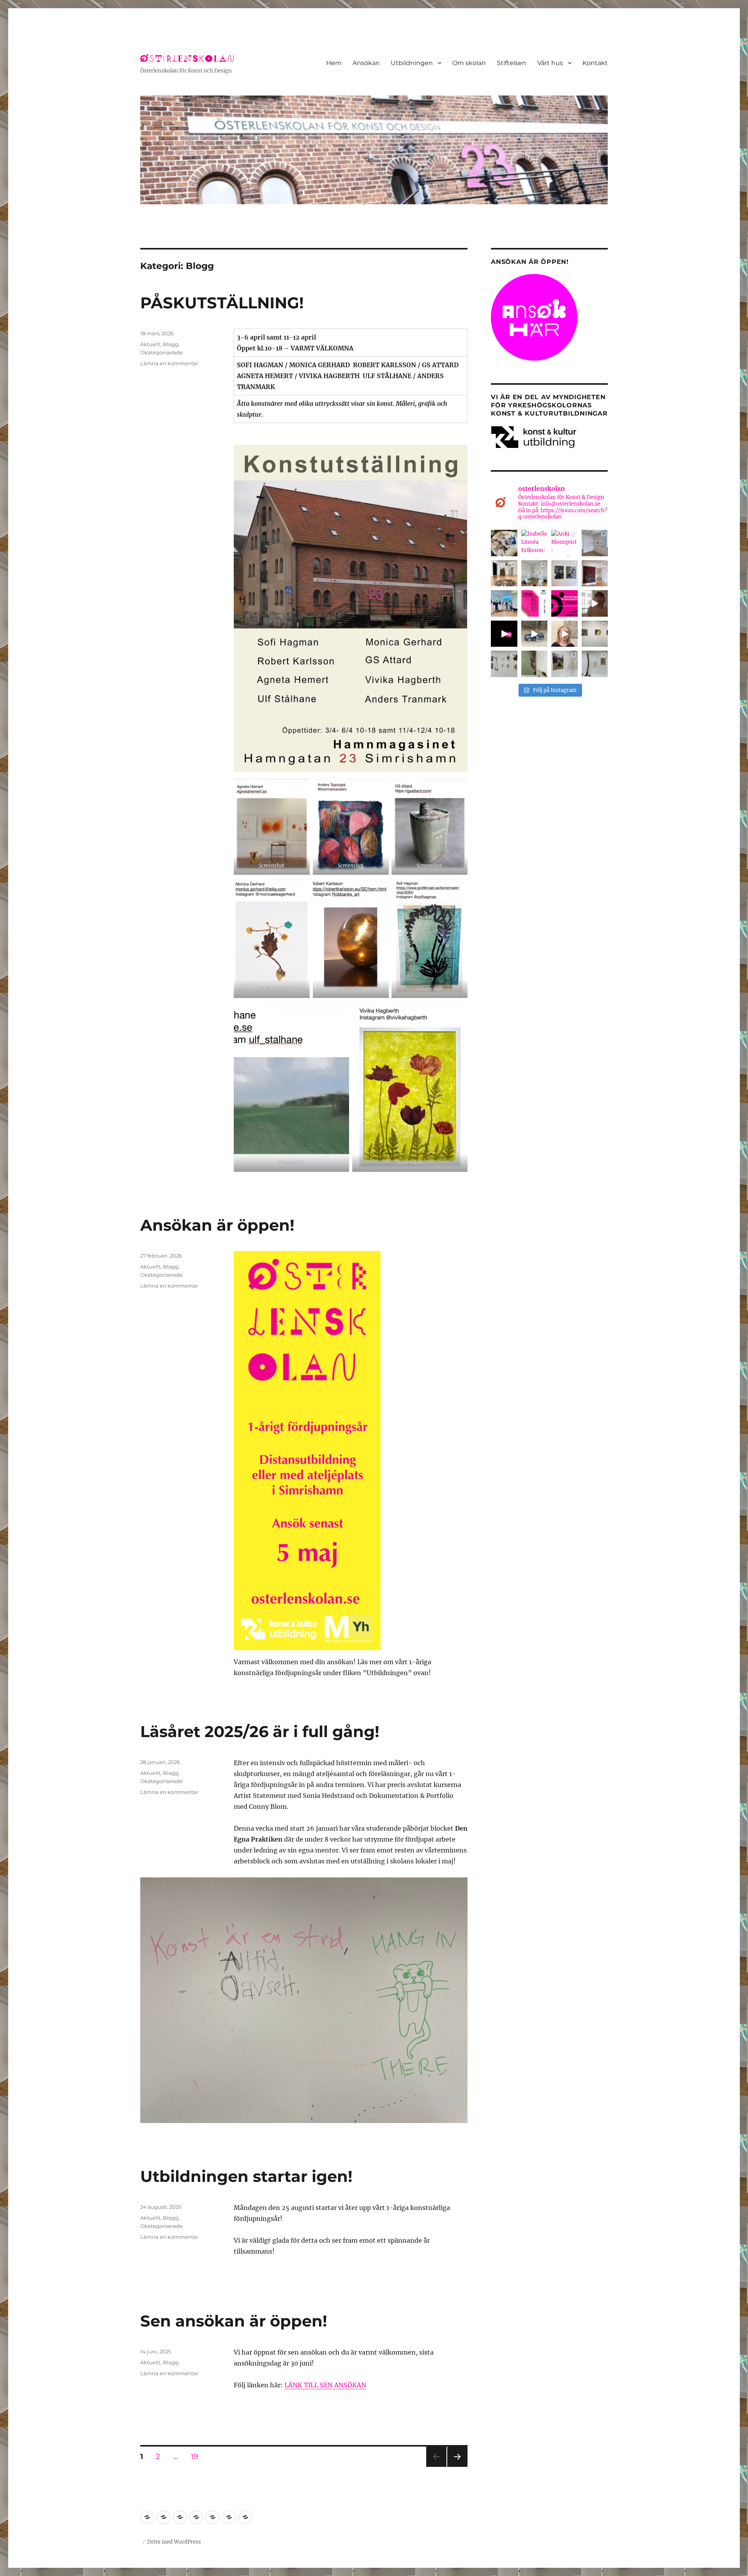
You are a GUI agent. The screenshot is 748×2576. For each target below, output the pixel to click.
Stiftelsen (512, 63)
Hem (334, 63)
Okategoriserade (161, 352)
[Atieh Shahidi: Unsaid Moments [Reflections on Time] (595, 543)
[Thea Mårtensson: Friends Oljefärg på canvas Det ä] (565, 573)
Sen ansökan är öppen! (234, 2321)
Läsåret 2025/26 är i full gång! (260, 1731)
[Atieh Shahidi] (504, 664)
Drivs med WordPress (174, 2542)
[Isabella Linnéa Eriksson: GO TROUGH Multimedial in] (535, 543)
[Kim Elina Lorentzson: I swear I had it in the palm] (595, 573)
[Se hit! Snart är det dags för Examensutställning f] (535, 603)
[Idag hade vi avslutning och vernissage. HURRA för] (504, 603)
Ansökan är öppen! (217, 1225)
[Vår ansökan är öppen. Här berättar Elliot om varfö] (595, 603)
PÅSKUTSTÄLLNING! (222, 303)
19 (197, 2456)
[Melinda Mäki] (535, 664)
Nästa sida (457, 2467)
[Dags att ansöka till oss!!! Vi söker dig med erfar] (535, 634)
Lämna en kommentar (169, 363)
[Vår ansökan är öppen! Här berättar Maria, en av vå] (565, 634)
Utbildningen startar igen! (246, 2176)
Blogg (171, 344)
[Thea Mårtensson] (595, 634)
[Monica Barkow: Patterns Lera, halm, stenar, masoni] (504, 573)
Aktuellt (150, 344)
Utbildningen (412, 63)
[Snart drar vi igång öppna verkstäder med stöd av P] (504, 543)
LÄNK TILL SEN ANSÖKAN (325, 2385)
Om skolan (469, 63)
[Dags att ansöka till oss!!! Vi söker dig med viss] (504, 634)
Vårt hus (550, 63)
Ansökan (366, 63)
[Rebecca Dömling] (595, 664)
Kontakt (595, 63)
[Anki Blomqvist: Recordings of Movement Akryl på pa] (565, 543)
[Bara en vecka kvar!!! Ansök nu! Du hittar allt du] (565, 603)
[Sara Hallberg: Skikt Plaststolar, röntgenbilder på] (535, 573)
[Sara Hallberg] (565, 664)
